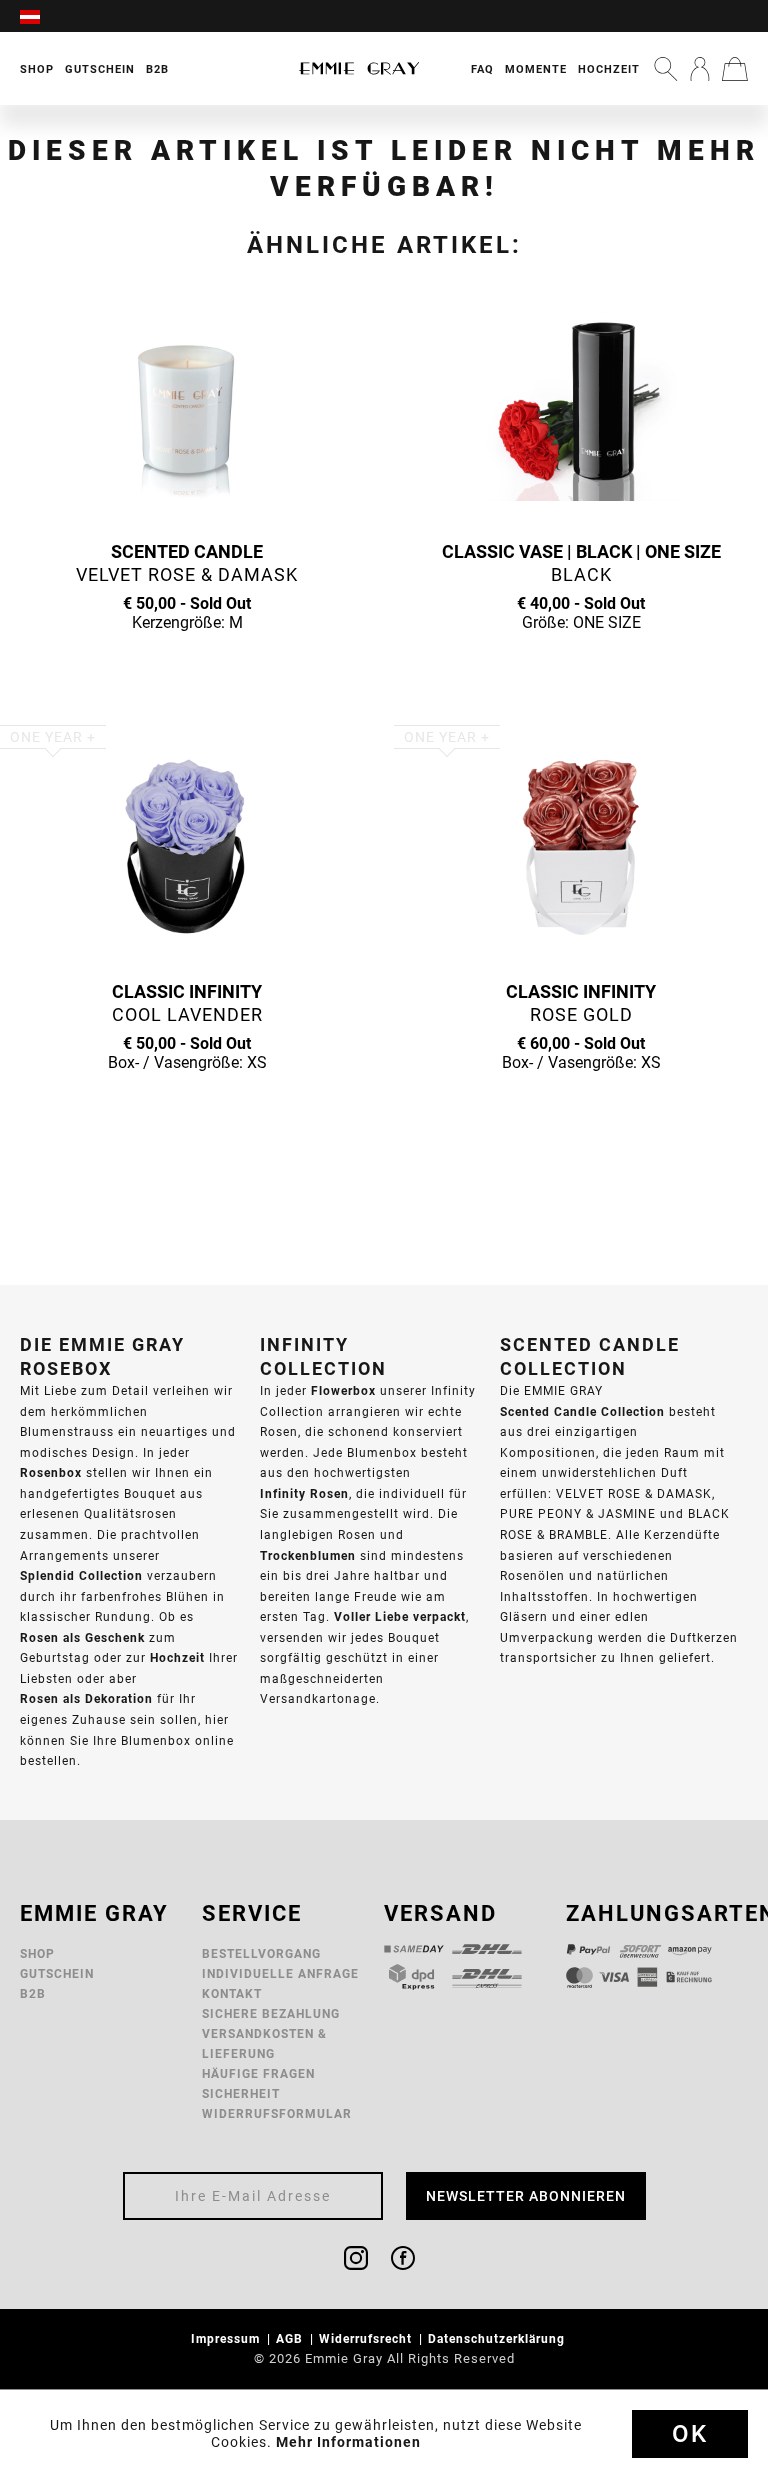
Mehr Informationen (348, 2442)
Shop (37, 1953)
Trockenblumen (308, 1555)
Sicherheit (241, 2093)
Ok (690, 2434)
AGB (291, 2338)
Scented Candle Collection (582, 1411)
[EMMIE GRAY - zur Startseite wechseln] (359, 68)
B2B (33, 1993)
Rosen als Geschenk (82, 1637)
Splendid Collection (81, 1575)
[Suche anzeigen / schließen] (666, 69)
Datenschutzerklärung (498, 2338)
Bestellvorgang (261, 1953)
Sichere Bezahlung (271, 2013)
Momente (536, 69)
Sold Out (187, 661)
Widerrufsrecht (367, 2338)
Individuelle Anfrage (280, 1973)
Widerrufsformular (277, 2113)
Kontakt (232, 1993)
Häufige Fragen (258, 2073)
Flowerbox (343, 1390)
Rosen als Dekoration (86, 1698)
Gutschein (57, 1973)
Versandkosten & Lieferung (264, 2043)
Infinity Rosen (304, 1493)
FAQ (482, 69)
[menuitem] (40, 16)
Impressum (227, 2338)
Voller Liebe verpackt (400, 1616)
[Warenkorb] (735, 69)
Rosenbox (51, 1472)
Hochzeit (609, 69)
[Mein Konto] (700, 69)
